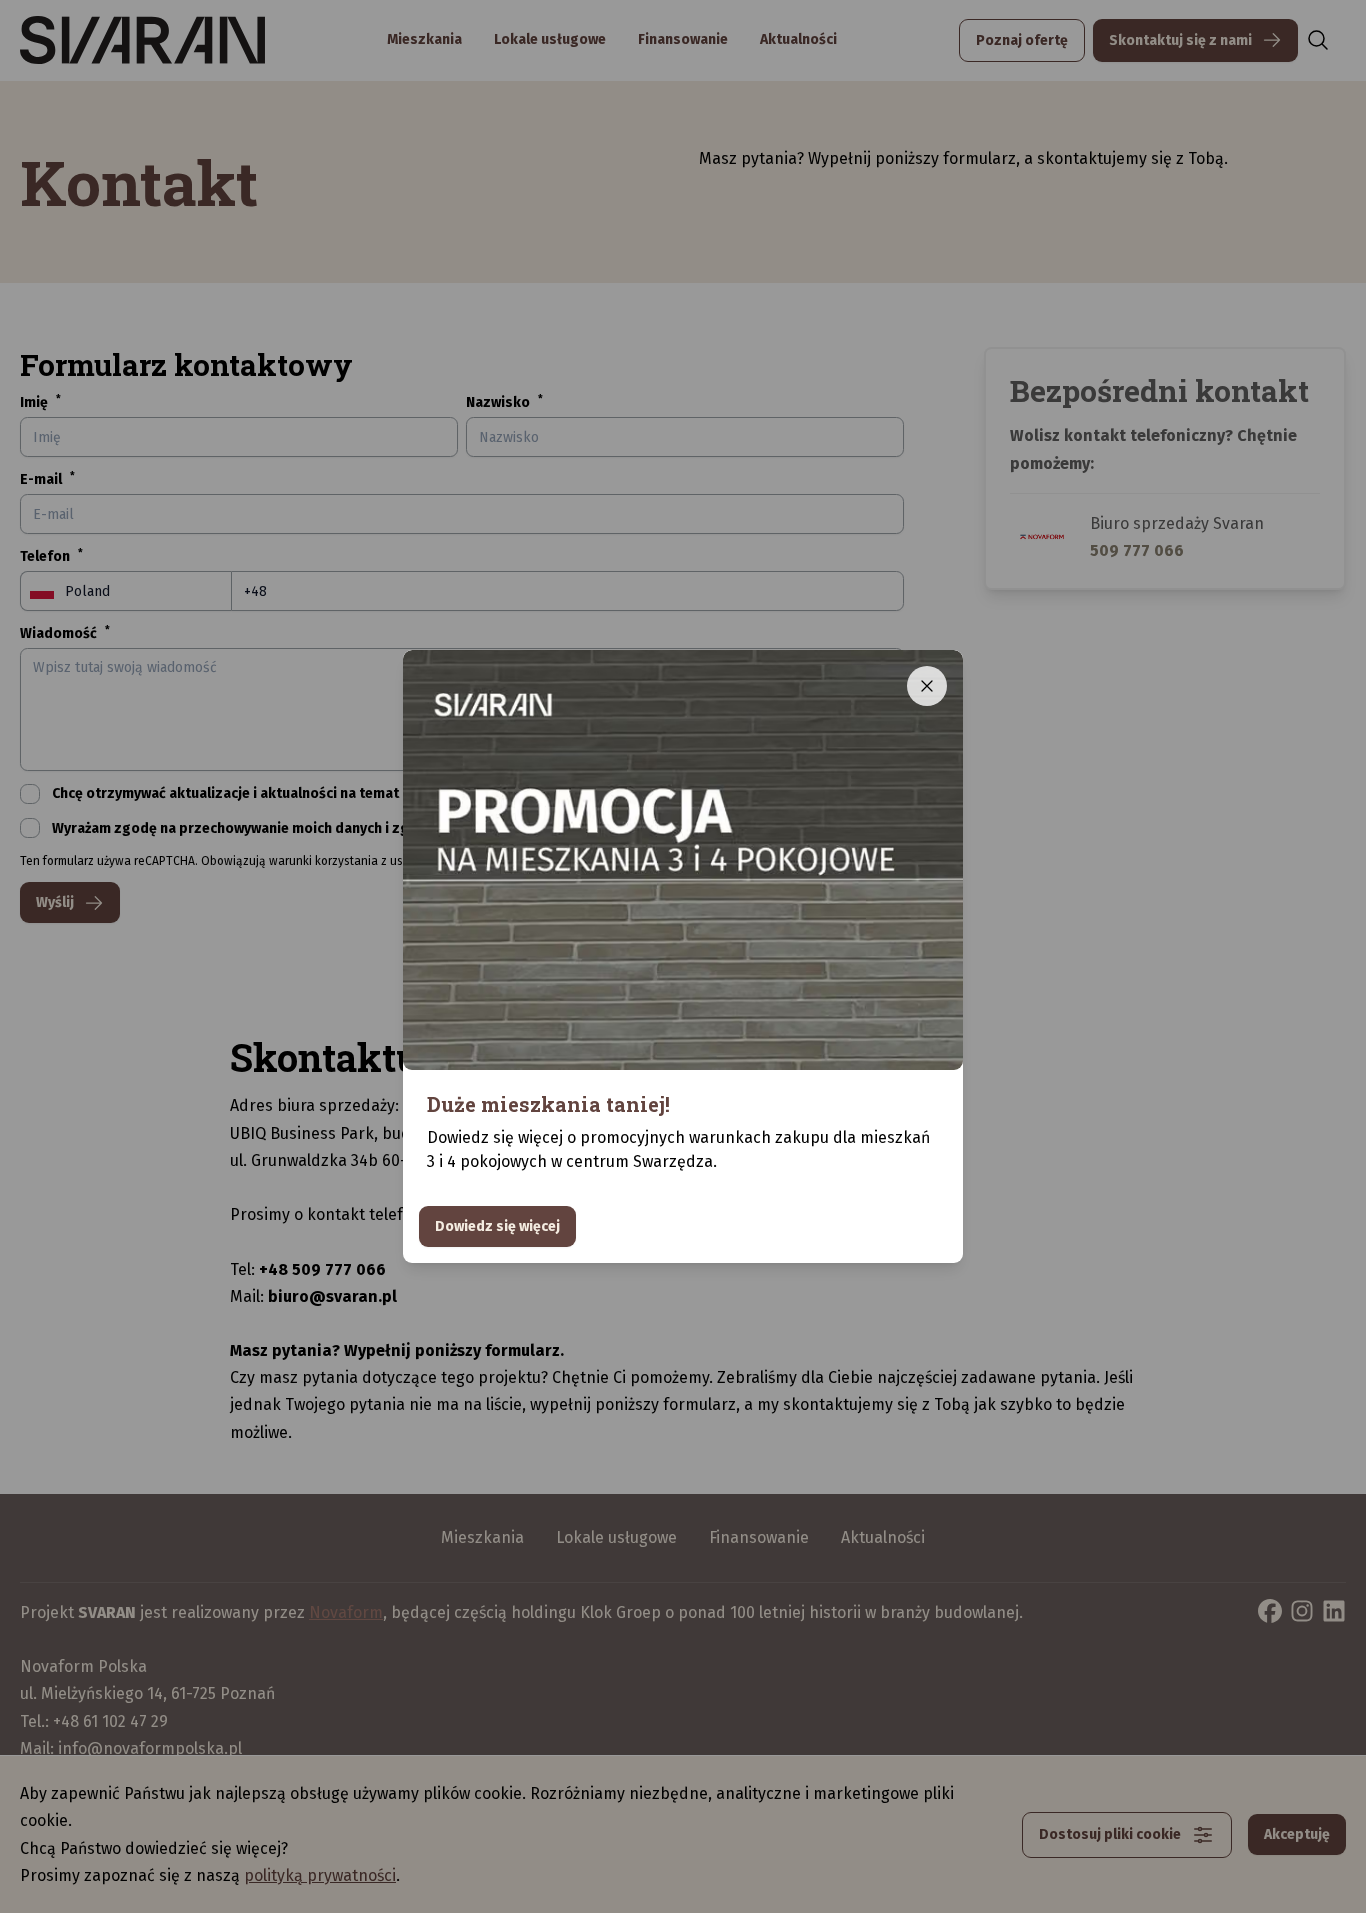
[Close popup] (927, 686)
